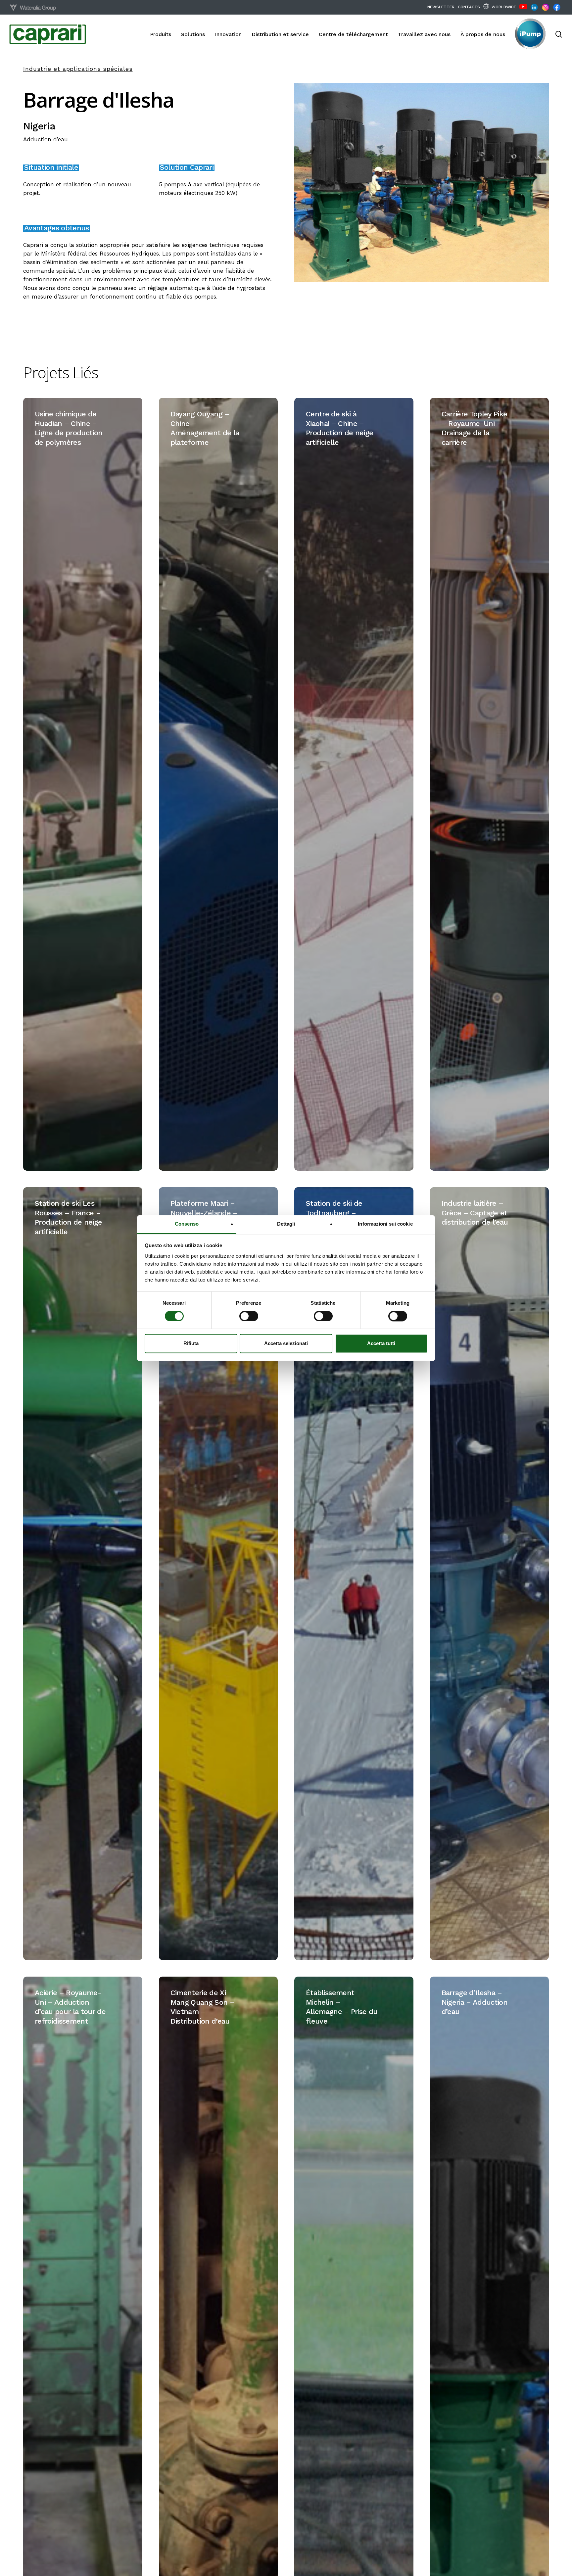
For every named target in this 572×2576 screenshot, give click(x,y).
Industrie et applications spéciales (78, 69)
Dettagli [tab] (286, 1224)
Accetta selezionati (286, 1344)
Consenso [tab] (187, 1224)
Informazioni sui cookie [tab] (385, 1224)
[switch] (249, 1316)
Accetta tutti (381, 1344)
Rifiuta (191, 1344)
